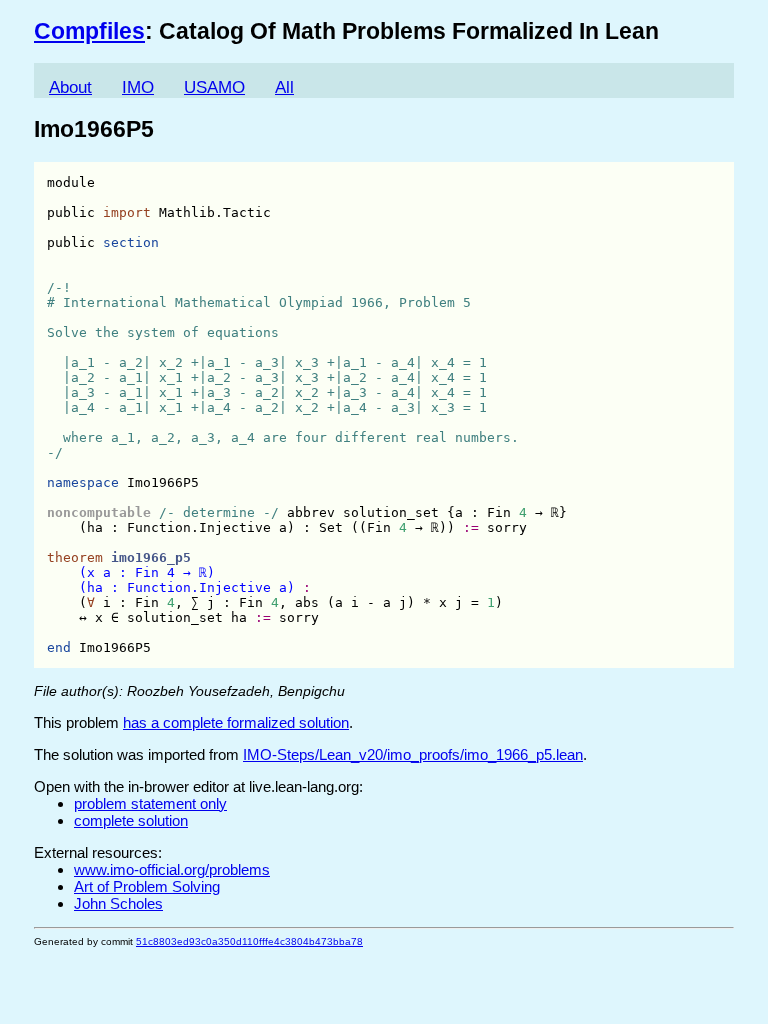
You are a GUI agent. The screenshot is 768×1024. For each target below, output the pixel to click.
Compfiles (89, 31)
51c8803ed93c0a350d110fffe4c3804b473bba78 (249, 941)
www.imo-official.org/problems (172, 869)
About (70, 87)
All (284, 87)
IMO (138, 87)
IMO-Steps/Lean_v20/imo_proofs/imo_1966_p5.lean (413, 754)
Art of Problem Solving (147, 886)
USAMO (214, 87)
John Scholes (118, 903)
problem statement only (150, 803)
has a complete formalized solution (236, 722)
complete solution (131, 820)
